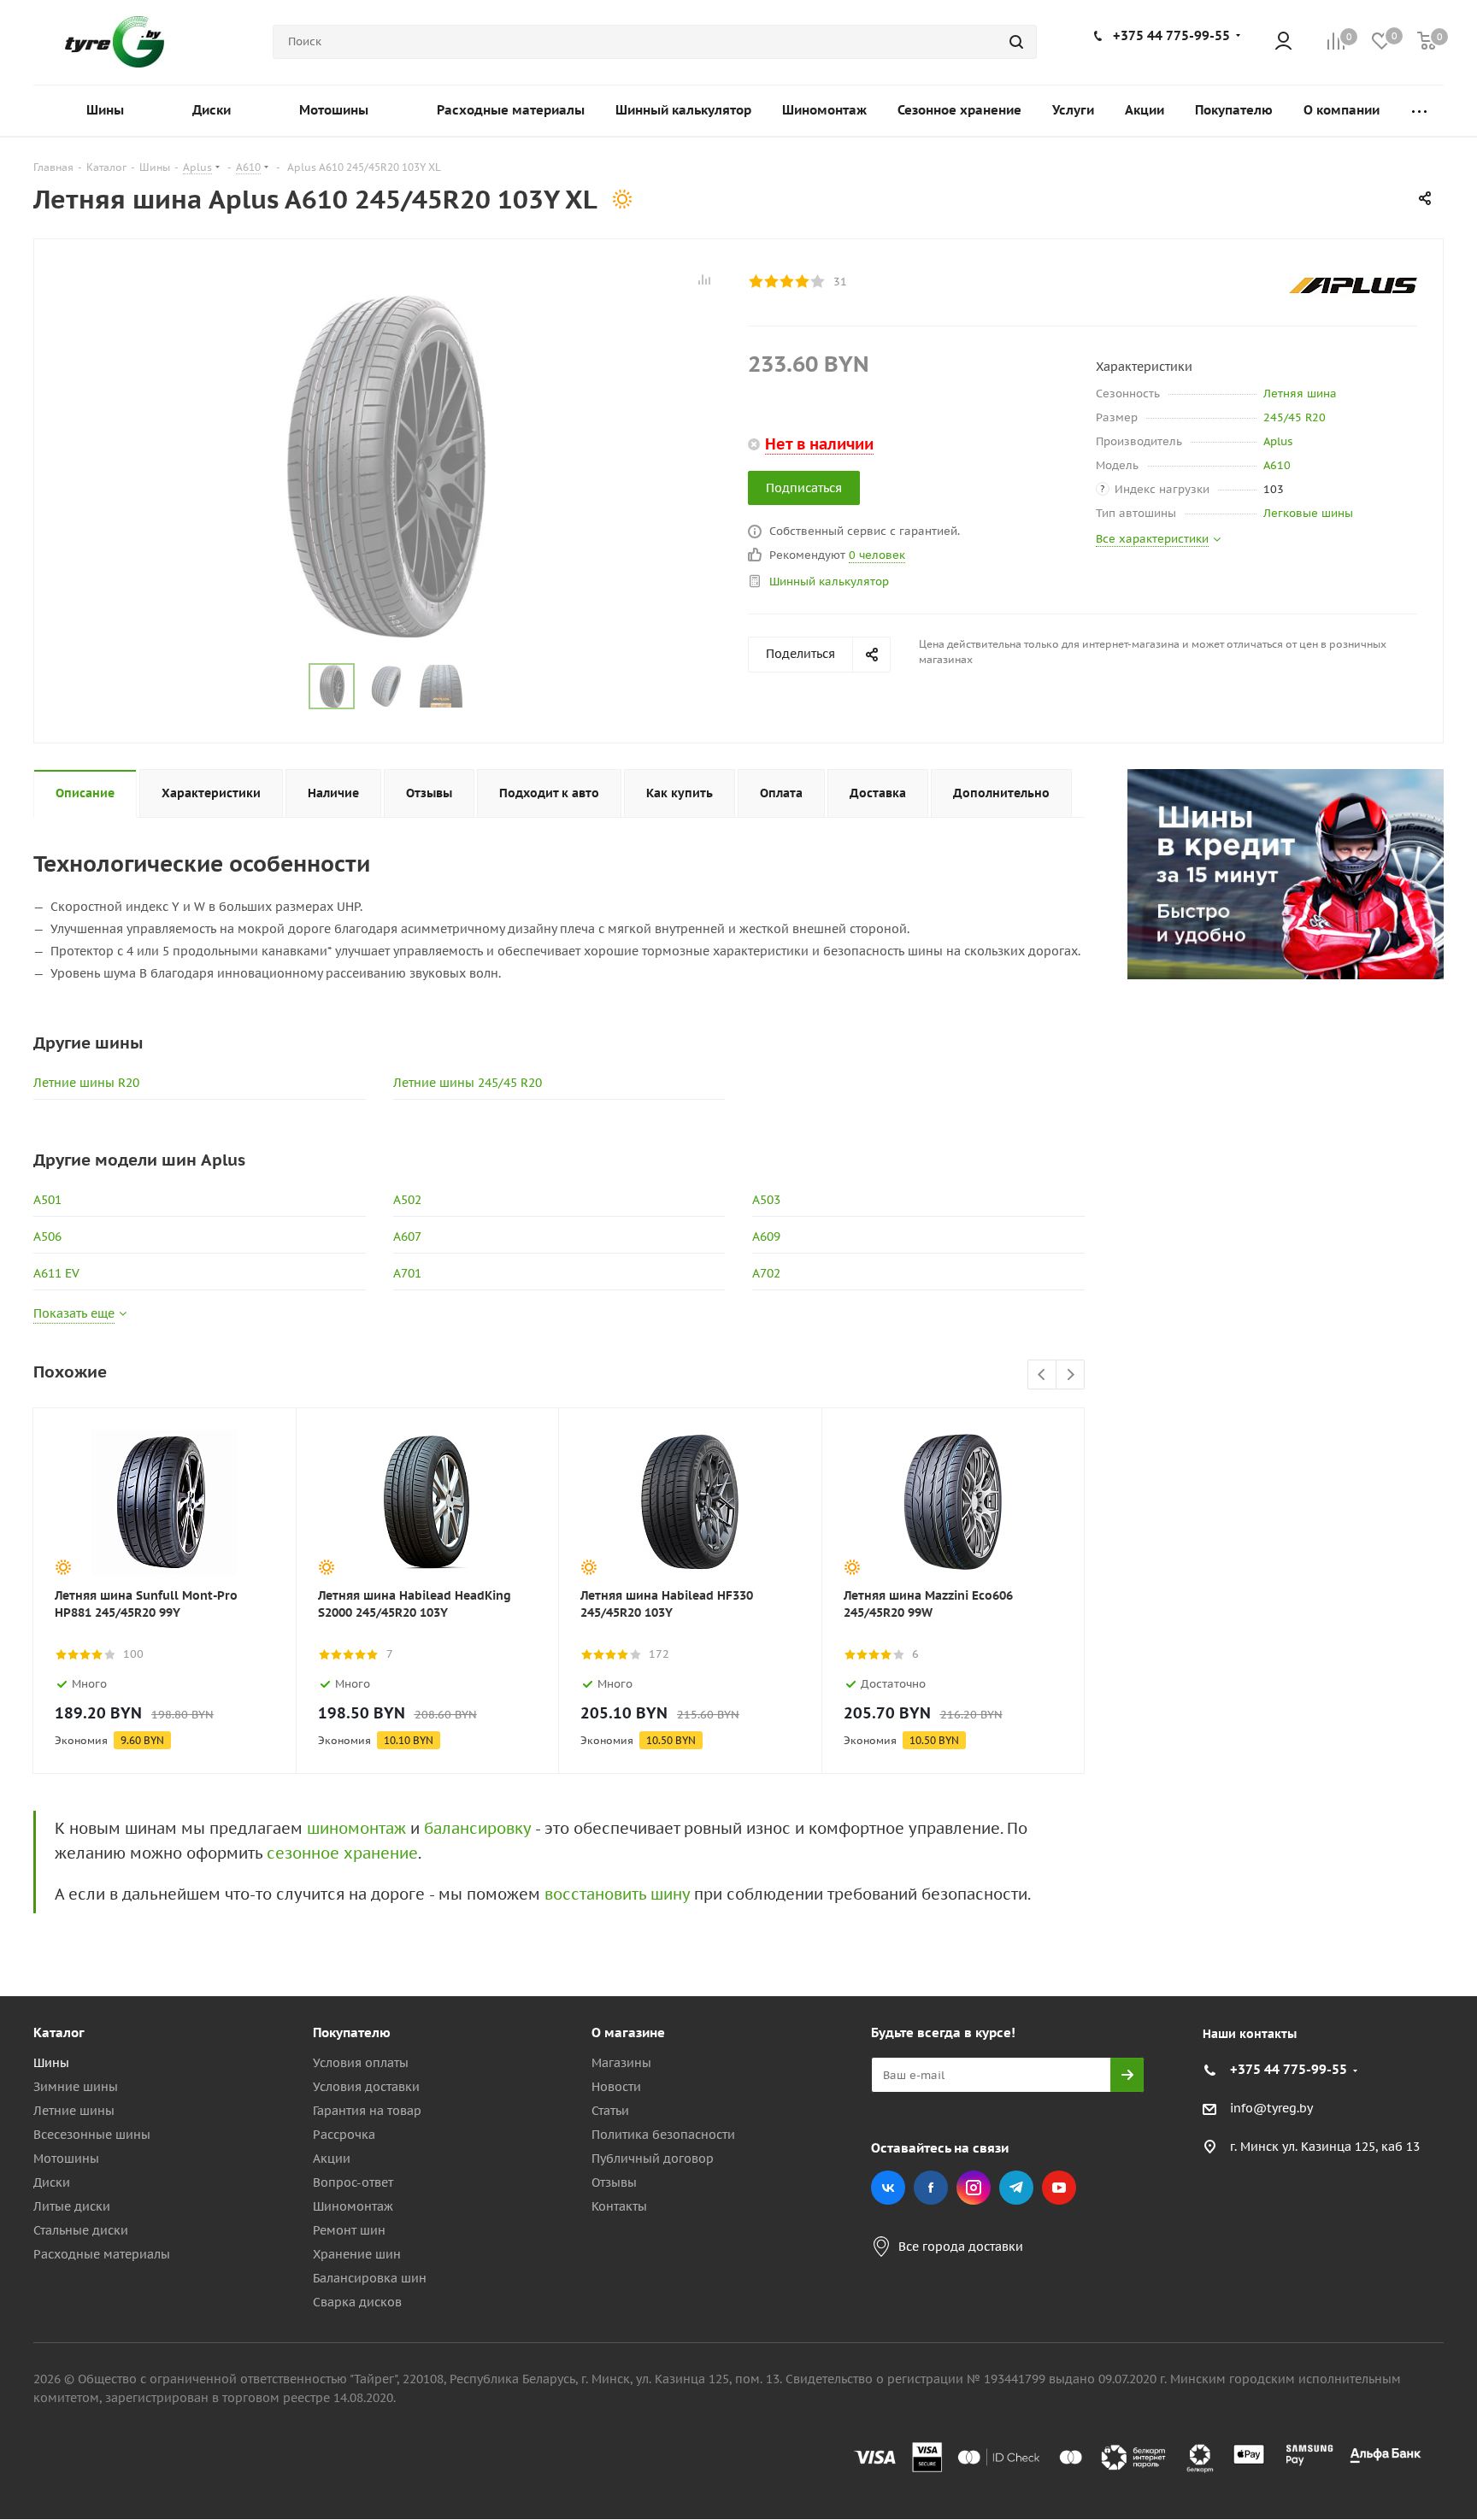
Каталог (59, 2032)
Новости (616, 2087)
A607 (407, 1237)
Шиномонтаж (353, 2206)
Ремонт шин (349, 2230)
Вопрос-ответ (353, 2182)
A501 (47, 1200)
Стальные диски (81, 2230)
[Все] (1419, 111)
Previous (1042, 1375)
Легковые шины (1308, 513)
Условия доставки (366, 2087)
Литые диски (72, 2206)
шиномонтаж (356, 1828)
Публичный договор (653, 2159)
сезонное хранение (342, 1853)
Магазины (621, 2063)
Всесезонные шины (92, 2135)
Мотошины (66, 2159)
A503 (766, 1200)
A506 (47, 1237)
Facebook (931, 2188)
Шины (51, 2063)
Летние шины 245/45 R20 (468, 1083)
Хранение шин (357, 2254)
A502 (407, 1200)
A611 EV (56, 1273)
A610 (1277, 465)
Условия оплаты (361, 2063)
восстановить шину (617, 1894)
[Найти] (1016, 42)
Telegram (1016, 2188)
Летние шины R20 (86, 1083)
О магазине (628, 2032)
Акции (332, 2159)
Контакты (619, 2206)
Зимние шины (76, 2087)
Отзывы (614, 2182)
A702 (766, 1273)
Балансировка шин (370, 2278)
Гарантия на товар (367, 2111)
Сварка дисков (357, 2302)
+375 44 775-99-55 (1171, 35)
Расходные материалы (102, 2254)
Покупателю (352, 2032)
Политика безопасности (663, 2135)
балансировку (477, 1828)
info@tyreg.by (1271, 2109)
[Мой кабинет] (1283, 42)
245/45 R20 (1295, 417)
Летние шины (74, 2111)
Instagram (974, 2188)
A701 (407, 1273)
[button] (1405, 1892)
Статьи (610, 2111)
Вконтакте (888, 2188)
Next (1071, 1375)
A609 (766, 1237)
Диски (52, 2182)
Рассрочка (344, 2135)
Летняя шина (1300, 394)
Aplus (1278, 441)
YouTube (1059, 2188)
